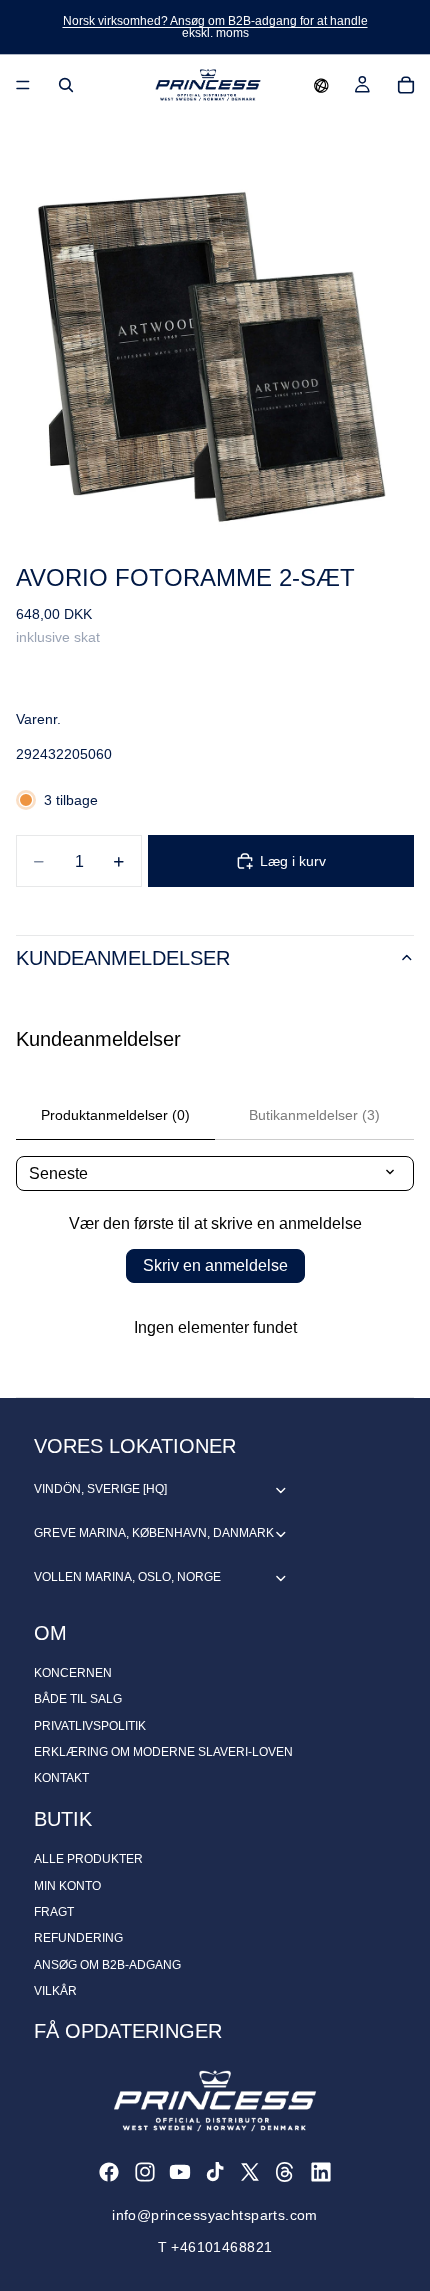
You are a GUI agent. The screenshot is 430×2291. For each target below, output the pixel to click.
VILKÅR (55, 1991)
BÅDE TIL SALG (78, 1699)
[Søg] (66, 85)
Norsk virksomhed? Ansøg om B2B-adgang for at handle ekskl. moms (215, 27)
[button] (321, 85)
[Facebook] (109, 2172)
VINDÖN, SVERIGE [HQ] (100, 1489)
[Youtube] (180, 2172)
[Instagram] (145, 2172)
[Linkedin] (321, 2172)
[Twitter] (250, 2172)
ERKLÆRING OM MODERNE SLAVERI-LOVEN (163, 1752)
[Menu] (23, 85)
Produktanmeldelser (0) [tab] (115, 1115)
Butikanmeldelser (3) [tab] (314, 1115)
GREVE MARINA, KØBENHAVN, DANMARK (154, 1533)
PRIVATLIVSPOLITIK (90, 1726)
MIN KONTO (67, 1886)
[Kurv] (406, 85)
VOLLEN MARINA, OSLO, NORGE (127, 1577)
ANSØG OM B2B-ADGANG (107, 1965)
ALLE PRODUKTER (88, 1859)
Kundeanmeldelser (123, 958)
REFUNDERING (78, 1938)
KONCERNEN (73, 1673)
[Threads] (285, 2172)
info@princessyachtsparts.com (215, 2215)
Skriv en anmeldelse (215, 1265)
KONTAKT (61, 1778)
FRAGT (54, 1912)
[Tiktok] (215, 2172)
